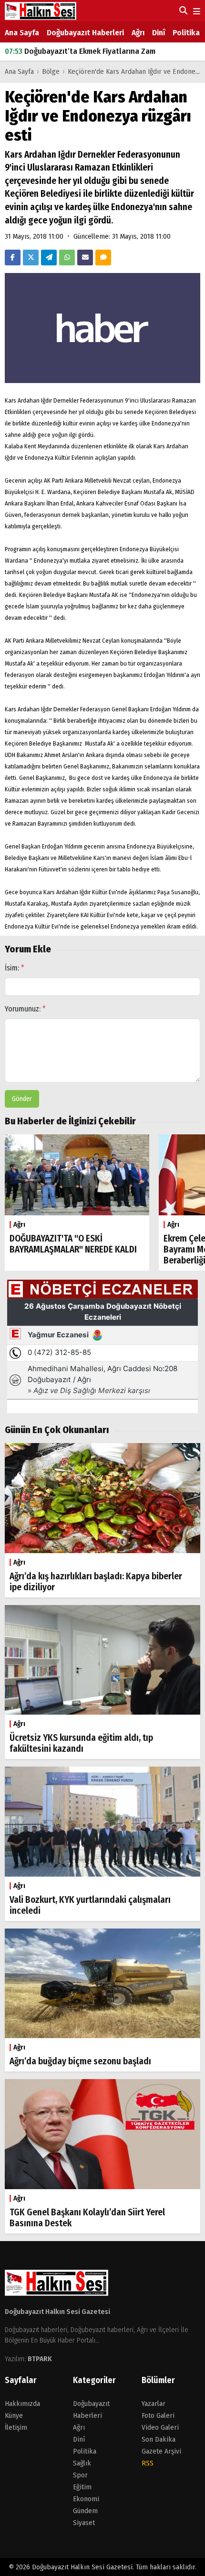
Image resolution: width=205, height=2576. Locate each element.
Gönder (22, 1099)
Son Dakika (159, 2439)
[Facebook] (13, 258)
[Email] (85, 258)
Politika (186, 33)
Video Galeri (160, 2427)
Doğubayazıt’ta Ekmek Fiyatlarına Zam (80, 45)
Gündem (85, 2511)
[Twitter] (31, 258)
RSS (148, 2463)
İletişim (16, 2427)
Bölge (51, 71)
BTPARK (40, 2359)
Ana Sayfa (22, 33)
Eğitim (82, 2487)
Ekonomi (86, 2499)
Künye (14, 2415)
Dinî (159, 33)
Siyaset (84, 2523)
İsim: (15, 968)
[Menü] (196, 12)
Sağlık (82, 2463)
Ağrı (138, 33)
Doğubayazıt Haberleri (85, 33)
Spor (80, 2475)
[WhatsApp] (67, 258)
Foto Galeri (158, 2415)
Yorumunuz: (25, 1009)
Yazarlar (154, 2404)
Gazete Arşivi (161, 2451)
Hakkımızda (22, 2404)
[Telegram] (49, 258)
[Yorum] (103, 258)
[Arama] (182, 10)
